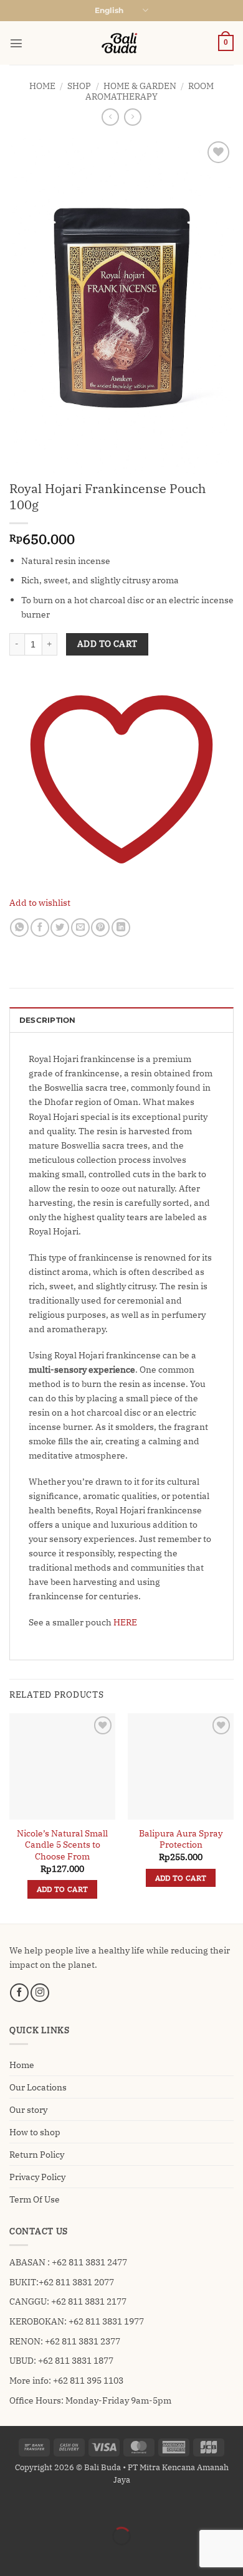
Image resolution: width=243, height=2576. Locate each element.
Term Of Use (35, 2199)
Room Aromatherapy (150, 91)
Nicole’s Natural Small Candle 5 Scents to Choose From (62, 1845)
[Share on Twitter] (60, 928)
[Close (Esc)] (109, 2507)
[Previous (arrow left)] (11, 2556)
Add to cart (107, 644)
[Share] (77, 2507)
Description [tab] (48, 1020)
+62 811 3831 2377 (83, 2341)
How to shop (35, 2132)
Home (42, 86)
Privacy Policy (37, 2177)
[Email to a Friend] (80, 928)
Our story (28, 2109)
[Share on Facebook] (40, 928)
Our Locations (38, 2087)
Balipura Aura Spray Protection (181, 1839)
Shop (79, 86)
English (109, 11)
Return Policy (37, 2154)
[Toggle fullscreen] (44, 2507)
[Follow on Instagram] (40, 1993)
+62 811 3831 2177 (89, 2301)
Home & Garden (140, 86)
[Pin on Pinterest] (100, 928)
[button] (16, 43)
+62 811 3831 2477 (89, 2262)
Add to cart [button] (63, 1889)
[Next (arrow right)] (44, 2556)
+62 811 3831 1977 (106, 2321)
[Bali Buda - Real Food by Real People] (121, 43)
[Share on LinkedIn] (121, 928)
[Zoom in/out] (11, 2507)
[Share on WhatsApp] (19, 928)
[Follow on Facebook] (19, 1993)
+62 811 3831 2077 (76, 2282)
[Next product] (110, 117)
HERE (124, 1622)
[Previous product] (133, 117)
